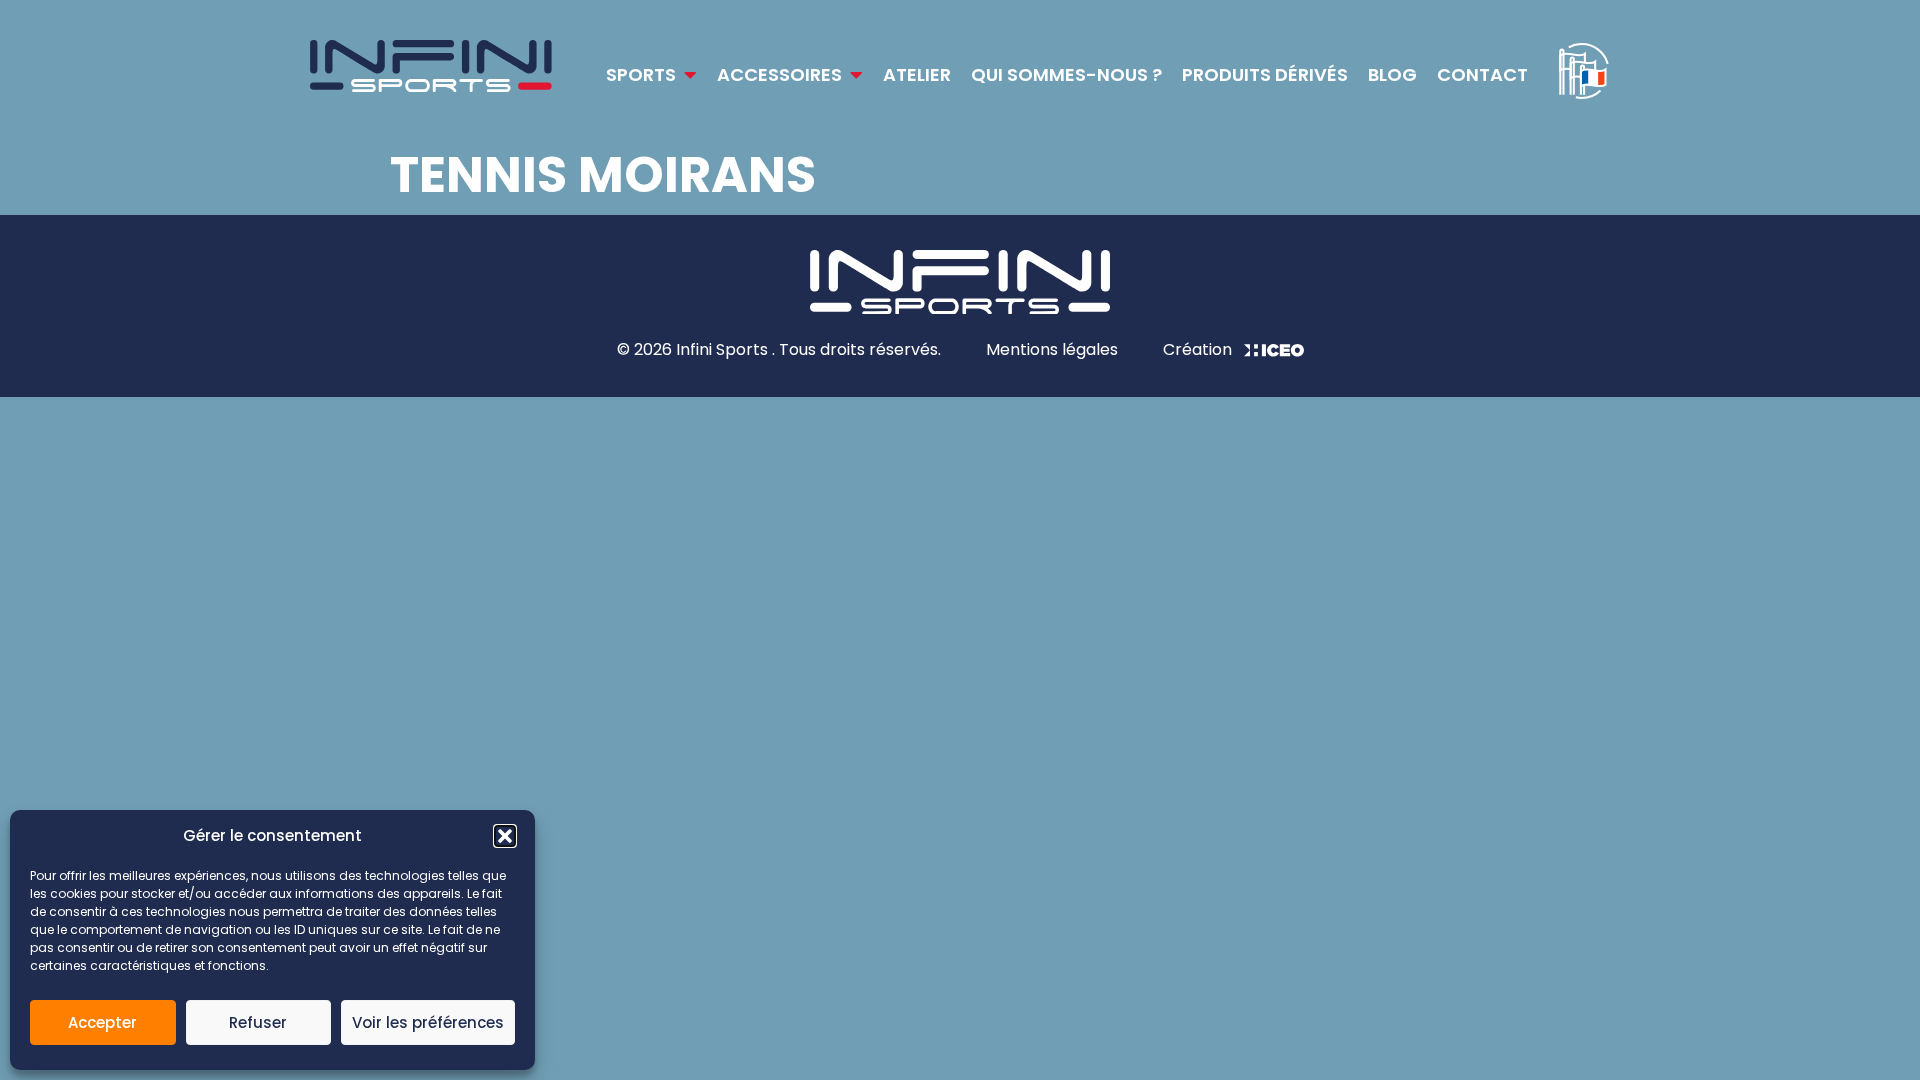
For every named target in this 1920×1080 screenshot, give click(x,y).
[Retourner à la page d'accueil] (431, 69)
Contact (1482, 74)
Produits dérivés (1265, 74)
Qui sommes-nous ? (1066, 74)
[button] (505, 836)
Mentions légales (1052, 349)
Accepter (102, 1022)
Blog (1392, 74)
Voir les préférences (428, 1022)
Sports (641, 74)
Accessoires (779, 74)
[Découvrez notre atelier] (1584, 71)
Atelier (917, 74)
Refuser (258, 1022)
